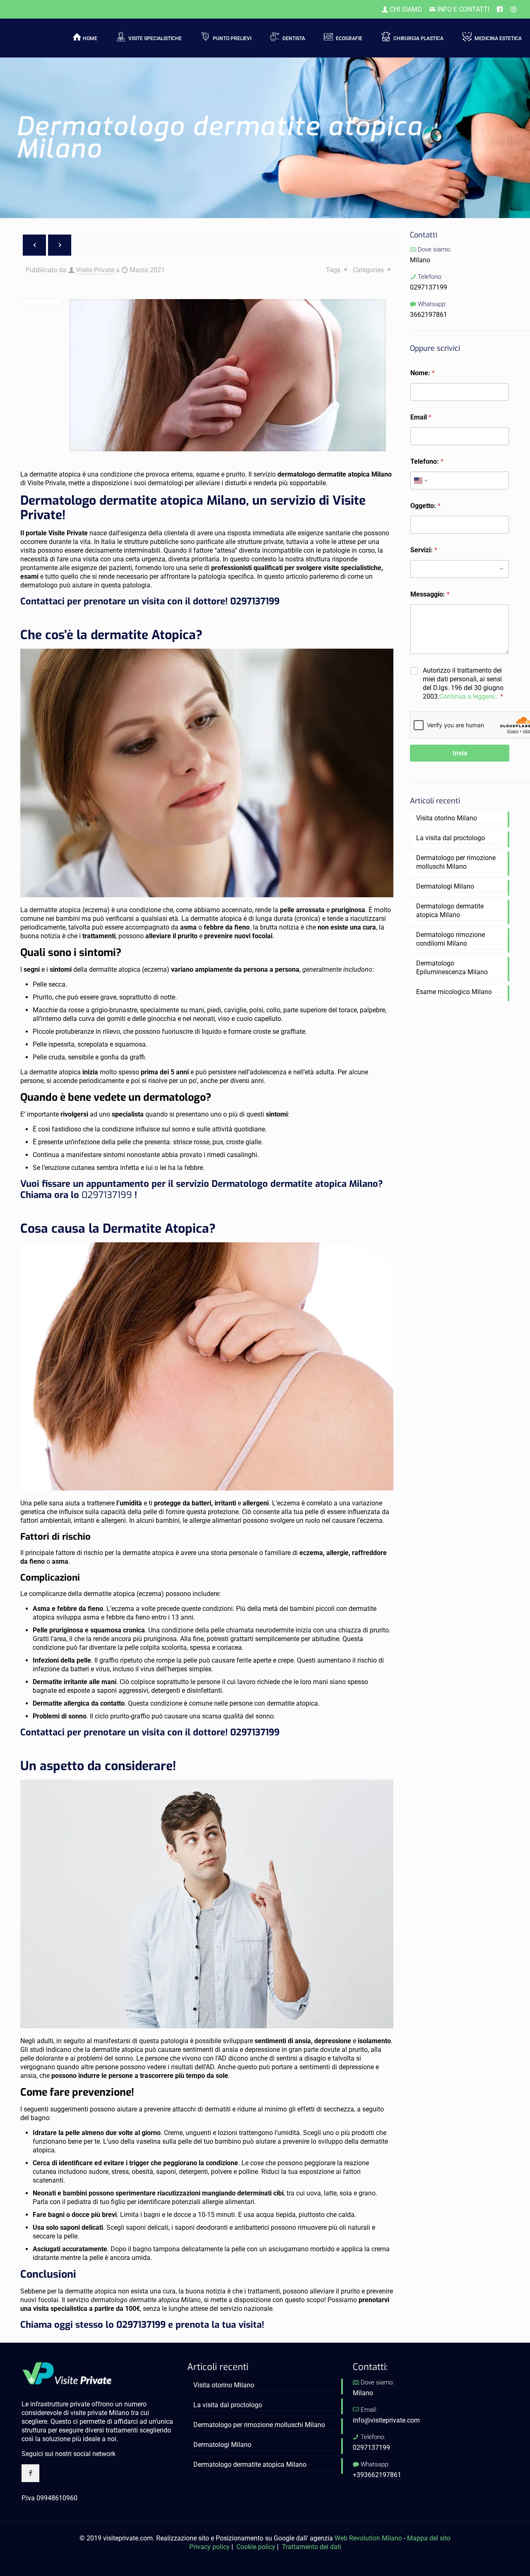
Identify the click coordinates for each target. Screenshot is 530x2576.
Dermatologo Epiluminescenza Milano (452, 968)
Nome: (423, 373)
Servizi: (424, 550)
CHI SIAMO (405, 9)
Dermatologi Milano (445, 886)
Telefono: (427, 461)
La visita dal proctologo (450, 838)
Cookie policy (256, 2547)
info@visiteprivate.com (386, 2420)
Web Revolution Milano (368, 2538)
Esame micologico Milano (454, 992)
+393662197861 (377, 2475)
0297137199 (255, 601)
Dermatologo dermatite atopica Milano (450, 911)
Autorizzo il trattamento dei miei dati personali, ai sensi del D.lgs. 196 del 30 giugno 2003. (463, 683)
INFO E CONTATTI (463, 9)
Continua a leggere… (469, 696)
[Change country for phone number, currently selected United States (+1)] (420, 480)
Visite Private (95, 270)
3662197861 (429, 315)
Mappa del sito (429, 2538)
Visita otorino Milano (447, 818)
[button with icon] (30, 2473)
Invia (460, 753)
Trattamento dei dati (312, 2547)
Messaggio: (430, 594)
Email (421, 417)
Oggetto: (425, 506)
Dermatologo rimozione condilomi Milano (450, 939)
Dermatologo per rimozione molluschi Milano (456, 862)
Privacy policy (210, 2547)
